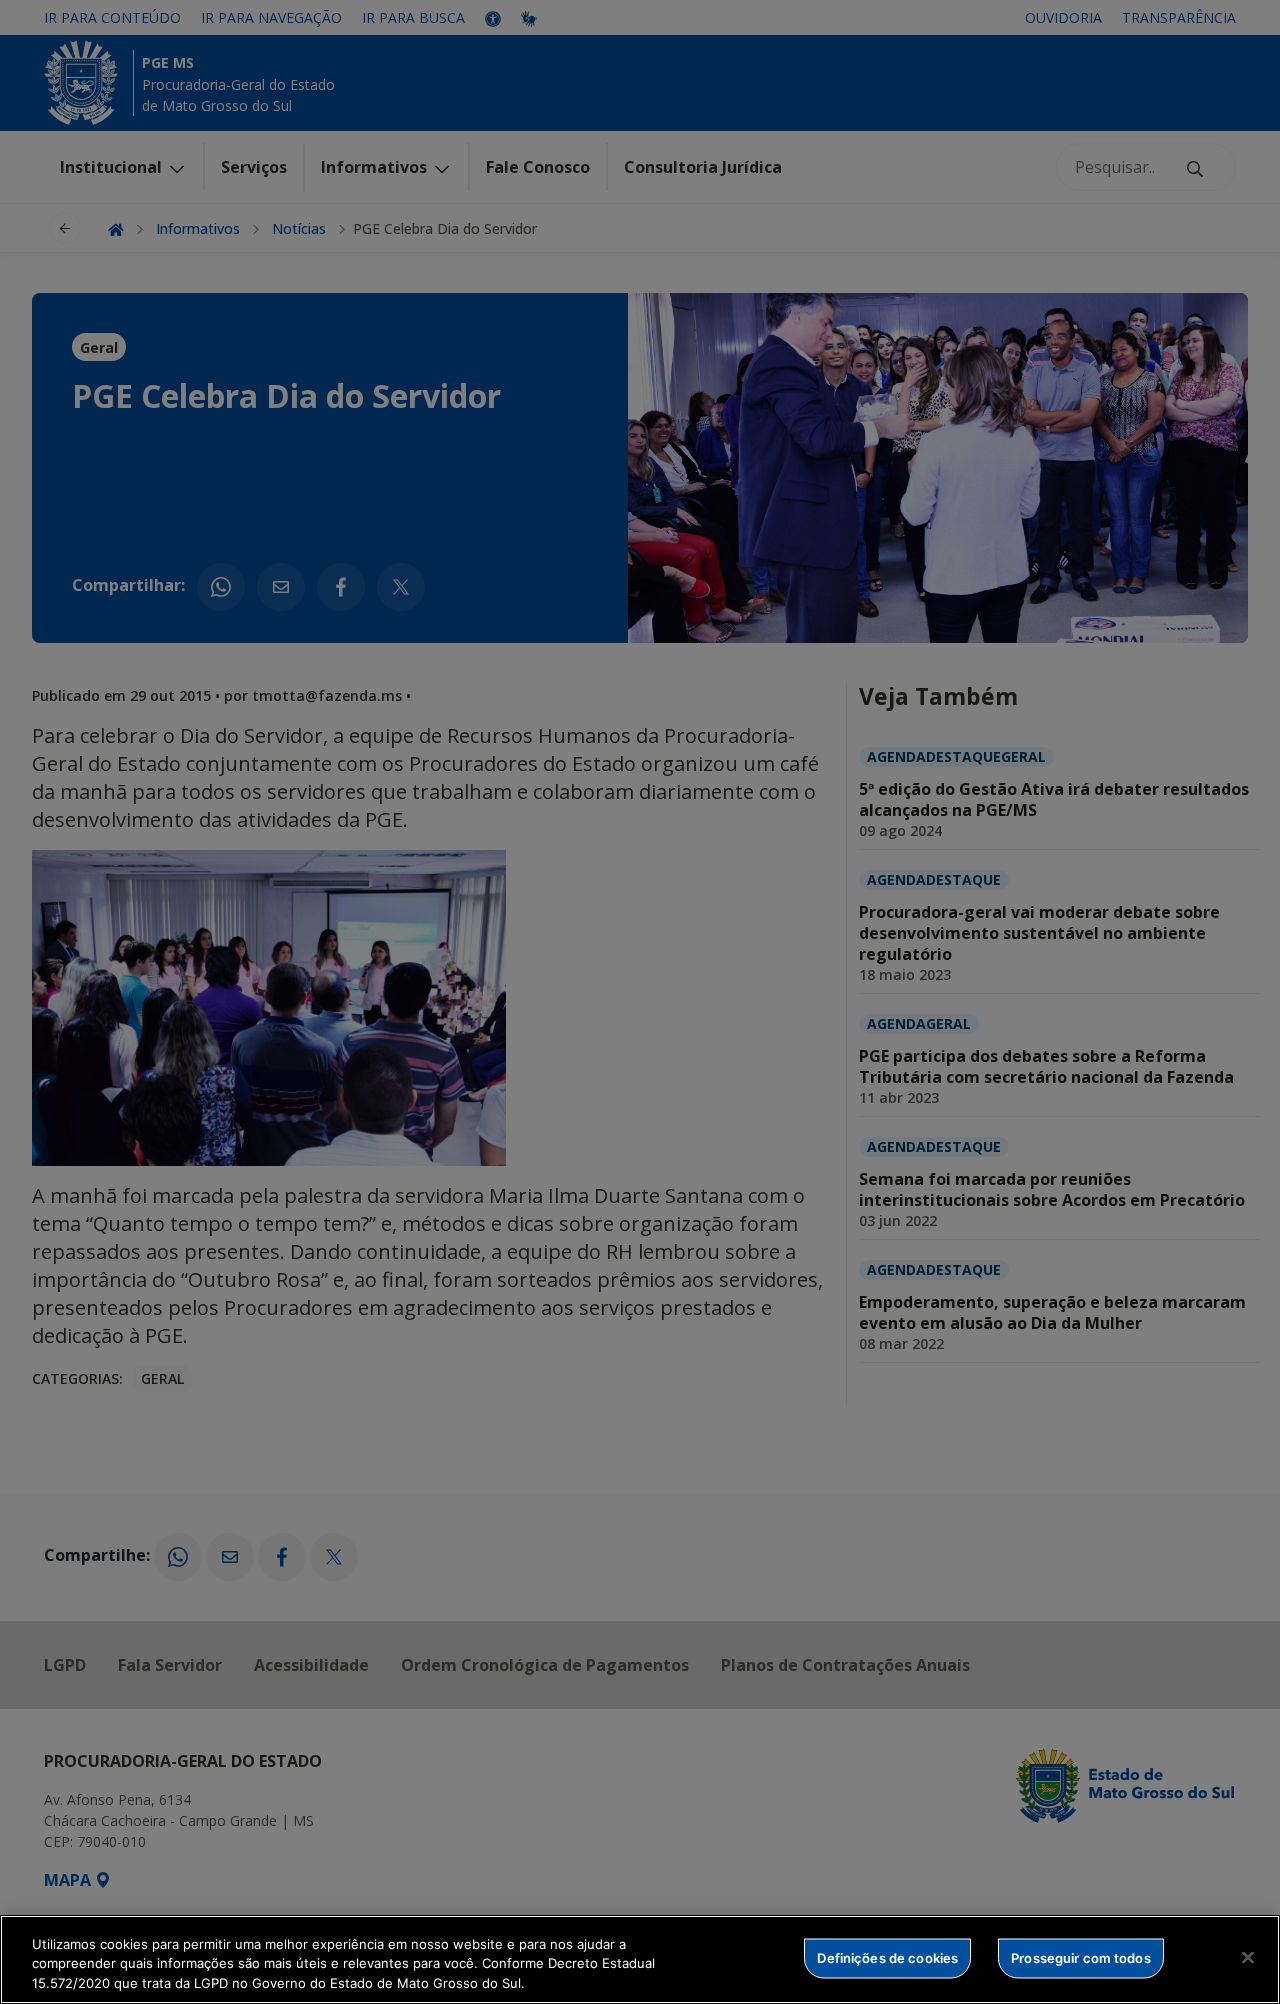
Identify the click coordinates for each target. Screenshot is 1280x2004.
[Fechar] (1248, 1957)
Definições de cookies (887, 1957)
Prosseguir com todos (1081, 1957)
